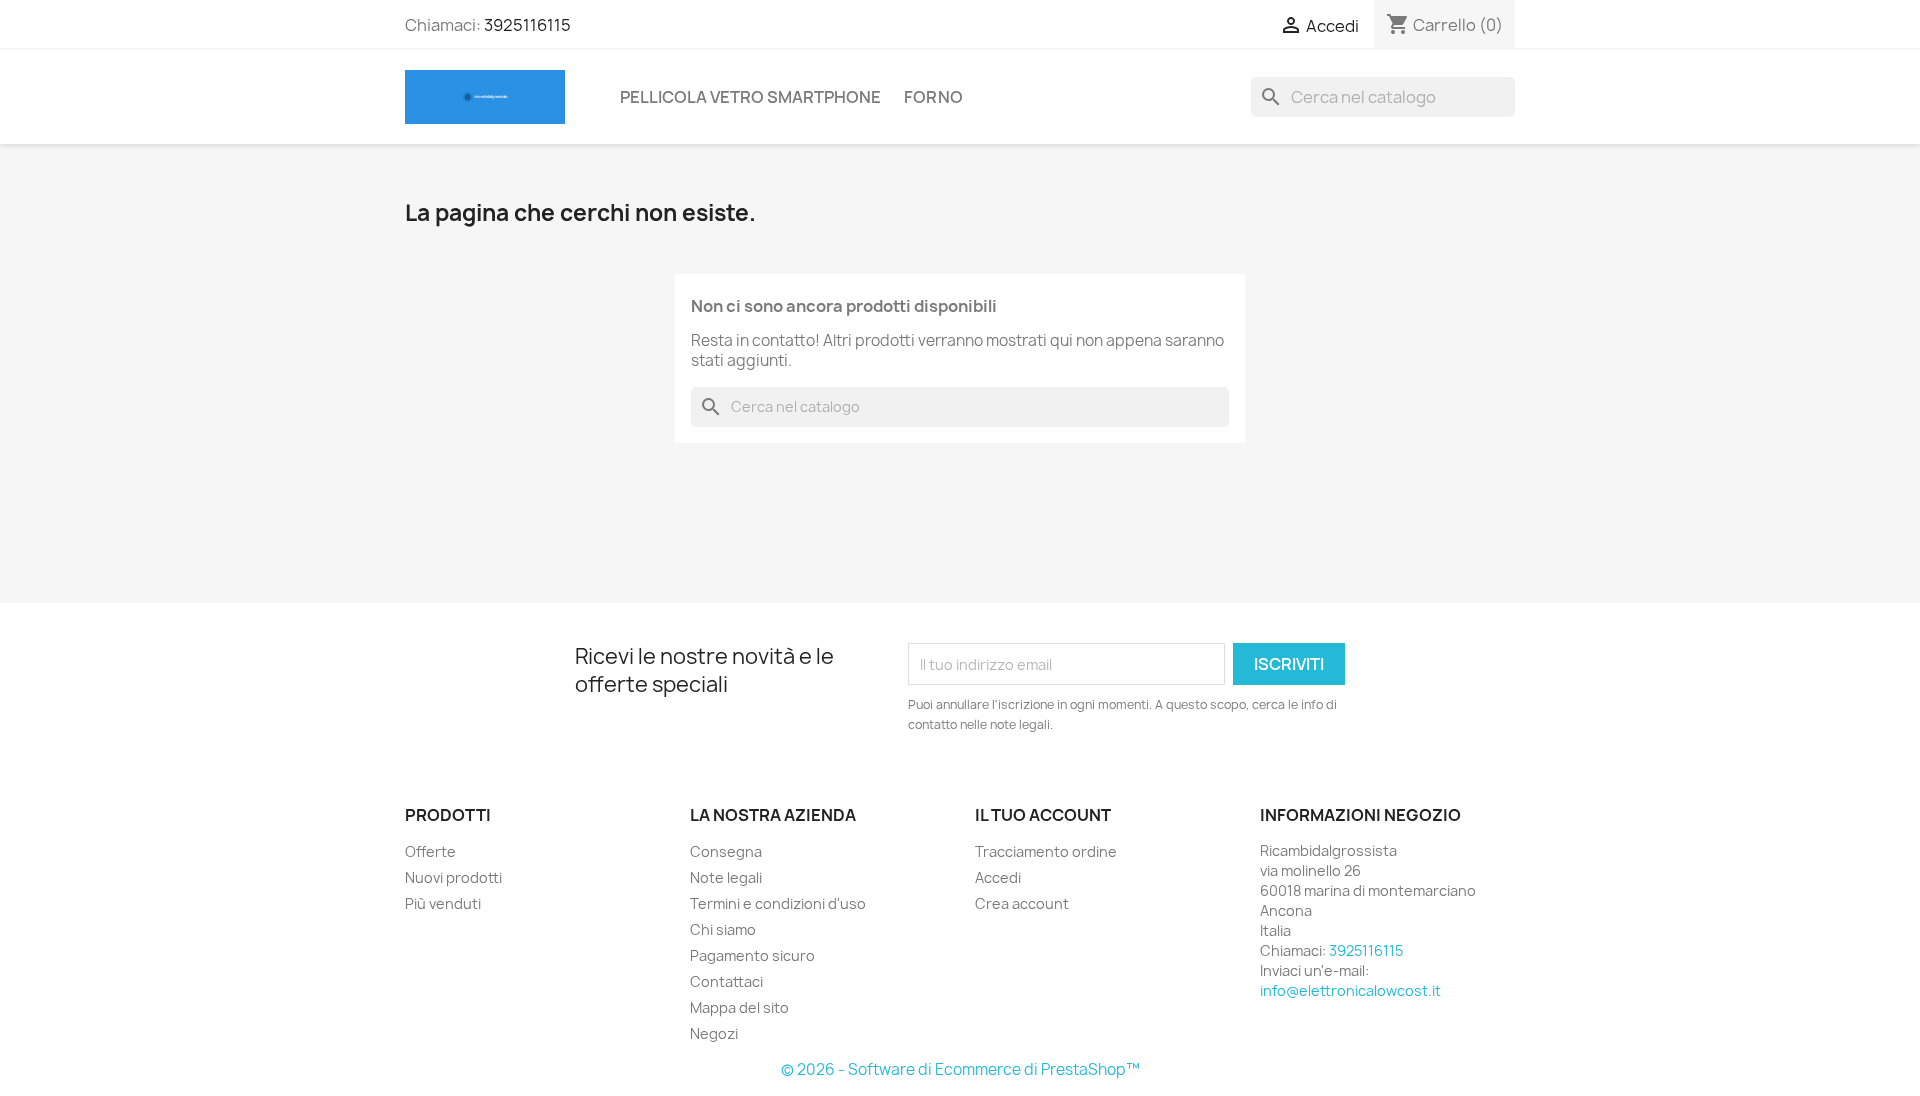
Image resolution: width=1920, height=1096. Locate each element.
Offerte (430, 851)
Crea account (1022, 903)
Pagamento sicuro (752, 955)
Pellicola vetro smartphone (750, 97)
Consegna (726, 851)
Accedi (998, 877)
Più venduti (443, 903)
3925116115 (527, 25)
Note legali (726, 877)
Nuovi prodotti (453, 877)
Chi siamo (723, 929)
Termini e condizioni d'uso (778, 903)
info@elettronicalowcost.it (1350, 990)
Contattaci (726, 981)
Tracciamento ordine (1046, 851)
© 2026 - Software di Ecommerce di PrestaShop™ (960, 1069)
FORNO (933, 97)
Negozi (714, 1033)
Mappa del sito (739, 1007)
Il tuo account (1043, 815)
